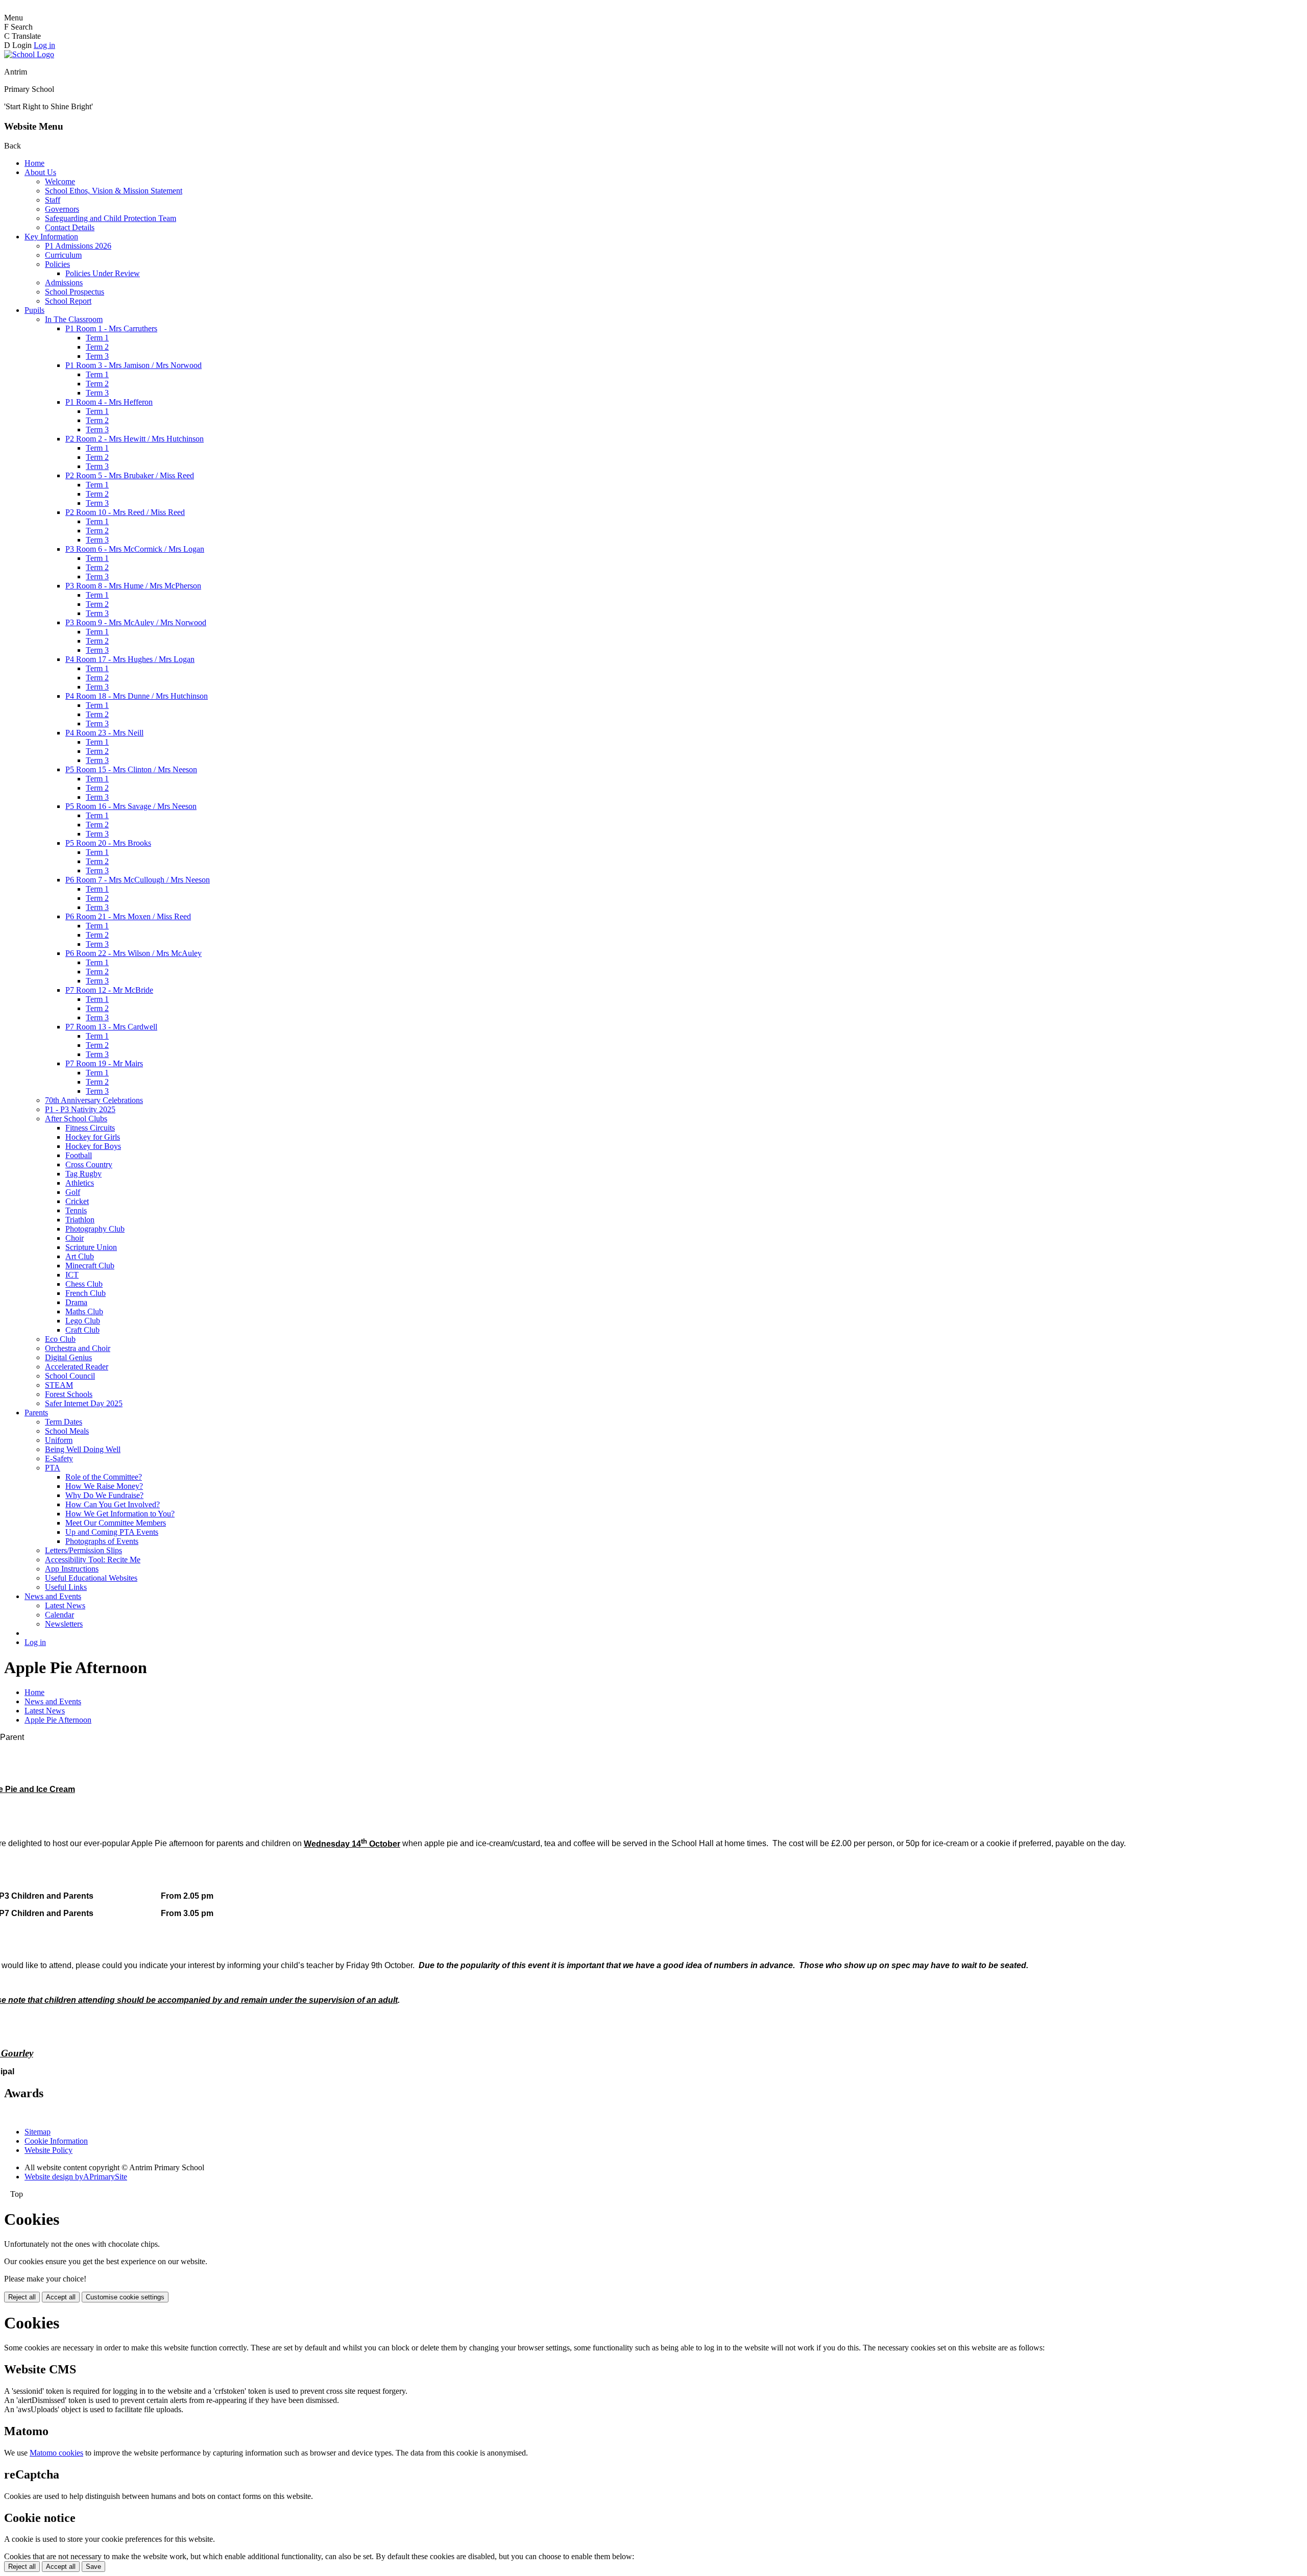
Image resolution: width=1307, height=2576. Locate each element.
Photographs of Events (102, 1541)
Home (34, 163)
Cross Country (89, 1164)
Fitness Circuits (90, 1128)
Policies (57, 264)
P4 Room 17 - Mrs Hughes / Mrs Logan (130, 659)
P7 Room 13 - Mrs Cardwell (111, 1027)
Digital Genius (68, 1357)
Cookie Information (56, 2141)
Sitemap (38, 2132)
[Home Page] (29, 54)
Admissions (64, 283)
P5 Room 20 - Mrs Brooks (108, 843)
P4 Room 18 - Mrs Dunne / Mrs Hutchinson (137, 696)
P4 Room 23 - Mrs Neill (104, 733)
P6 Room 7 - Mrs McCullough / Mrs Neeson (138, 880)
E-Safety (59, 1458)
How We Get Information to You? (120, 1514)
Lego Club (83, 1321)
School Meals (67, 1431)
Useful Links (66, 1587)
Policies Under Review (103, 273)
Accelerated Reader (77, 1367)
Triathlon (80, 1220)
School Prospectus (75, 292)
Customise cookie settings (125, 2297)
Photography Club (95, 1229)
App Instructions (72, 1569)
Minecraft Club (90, 1266)
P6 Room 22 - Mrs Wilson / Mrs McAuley (134, 953)
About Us (40, 172)
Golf (73, 1192)
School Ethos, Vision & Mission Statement (114, 191)
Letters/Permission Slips (83, 1550)
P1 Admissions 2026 (78, 246)
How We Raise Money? (104, 1486)
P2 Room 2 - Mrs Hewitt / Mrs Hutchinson (135, 439)
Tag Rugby (83, 1174)
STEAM (59, 1385)
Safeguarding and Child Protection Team (111, 218)
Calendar (59, 1615)
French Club (86, 1293)
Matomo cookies (56, 2453)
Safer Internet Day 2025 (84, 1403)
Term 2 (97, 347)
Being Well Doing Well (83, 1449)
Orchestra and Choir (78, 1348)
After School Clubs (76, 1119)
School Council (70, 1376)
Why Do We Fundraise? (104, 1495)
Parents (36, 1413)
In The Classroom (74, 319)
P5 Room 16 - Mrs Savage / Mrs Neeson (131, 806)
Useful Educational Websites (91, 1578)
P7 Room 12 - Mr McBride (109, 990)
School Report (68, 301)
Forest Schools (69, 1394)
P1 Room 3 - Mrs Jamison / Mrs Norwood (134, 365)
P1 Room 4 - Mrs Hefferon (109, 402)
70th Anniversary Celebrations (94, 1100)
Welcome (60, 181)
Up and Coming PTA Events (112, 1532)
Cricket (77, 1201)
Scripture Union (91, 1247)
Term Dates (64, 1422)
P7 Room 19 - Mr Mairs (104, 1063)
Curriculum (63, 255)
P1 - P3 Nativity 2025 (80, 1109)
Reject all (22, 2297)
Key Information (51, 237)
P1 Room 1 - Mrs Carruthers (111, 328)
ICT (72, 1275)
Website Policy (49, 2150)
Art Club (80, 1256)
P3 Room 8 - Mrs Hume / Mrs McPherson (133, 586)
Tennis (76, 1210)
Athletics (80, 1183)
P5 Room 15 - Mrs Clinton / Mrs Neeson (131, 769)
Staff (53, 200)
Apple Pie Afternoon (58, 1720)
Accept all (61, 2297)
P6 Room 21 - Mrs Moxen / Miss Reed (128, 916)
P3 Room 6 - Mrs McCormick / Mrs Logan (135, 549)
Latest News (65, 1605)
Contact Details (70, 227)
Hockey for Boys (93, 1146)
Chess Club (84, 1284)
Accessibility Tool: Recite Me (93, 1560)
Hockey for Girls (93, 1137)
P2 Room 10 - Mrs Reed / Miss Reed (125, 512)
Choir (75, 1238)
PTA (53, 1468)
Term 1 (97, 338)
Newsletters (64, 1624)
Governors (62, 209)
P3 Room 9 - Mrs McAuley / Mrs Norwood (136, 622)
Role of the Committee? (104, 1477)
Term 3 (97, 356)
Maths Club (84, 1311)
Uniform (59, 1440)
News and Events (53, 1596)
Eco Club (60, 1339)
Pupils (34, 310)
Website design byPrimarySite (76, 2177)
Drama (76, 1302)
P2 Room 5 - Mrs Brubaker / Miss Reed (130, 475)
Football (79, 1155)
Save (93, 2567)
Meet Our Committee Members (116, 1523)
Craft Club (82, 1330)
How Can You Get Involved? (113, 1504)
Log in (44, 45)
